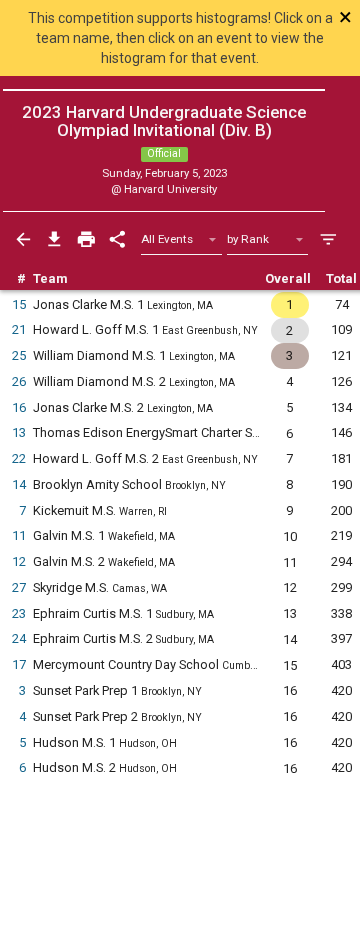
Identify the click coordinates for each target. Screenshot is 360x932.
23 (19, 613)
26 (19, 381)
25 (19, 355)
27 (19, 587)
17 (19, 664)
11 (19, 535)
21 (19, 329)
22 (19, 458)
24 (19, 638)
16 (19, 407)
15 (19, 304)
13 (19, 432)
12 (19, 561)
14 (19, 484)
